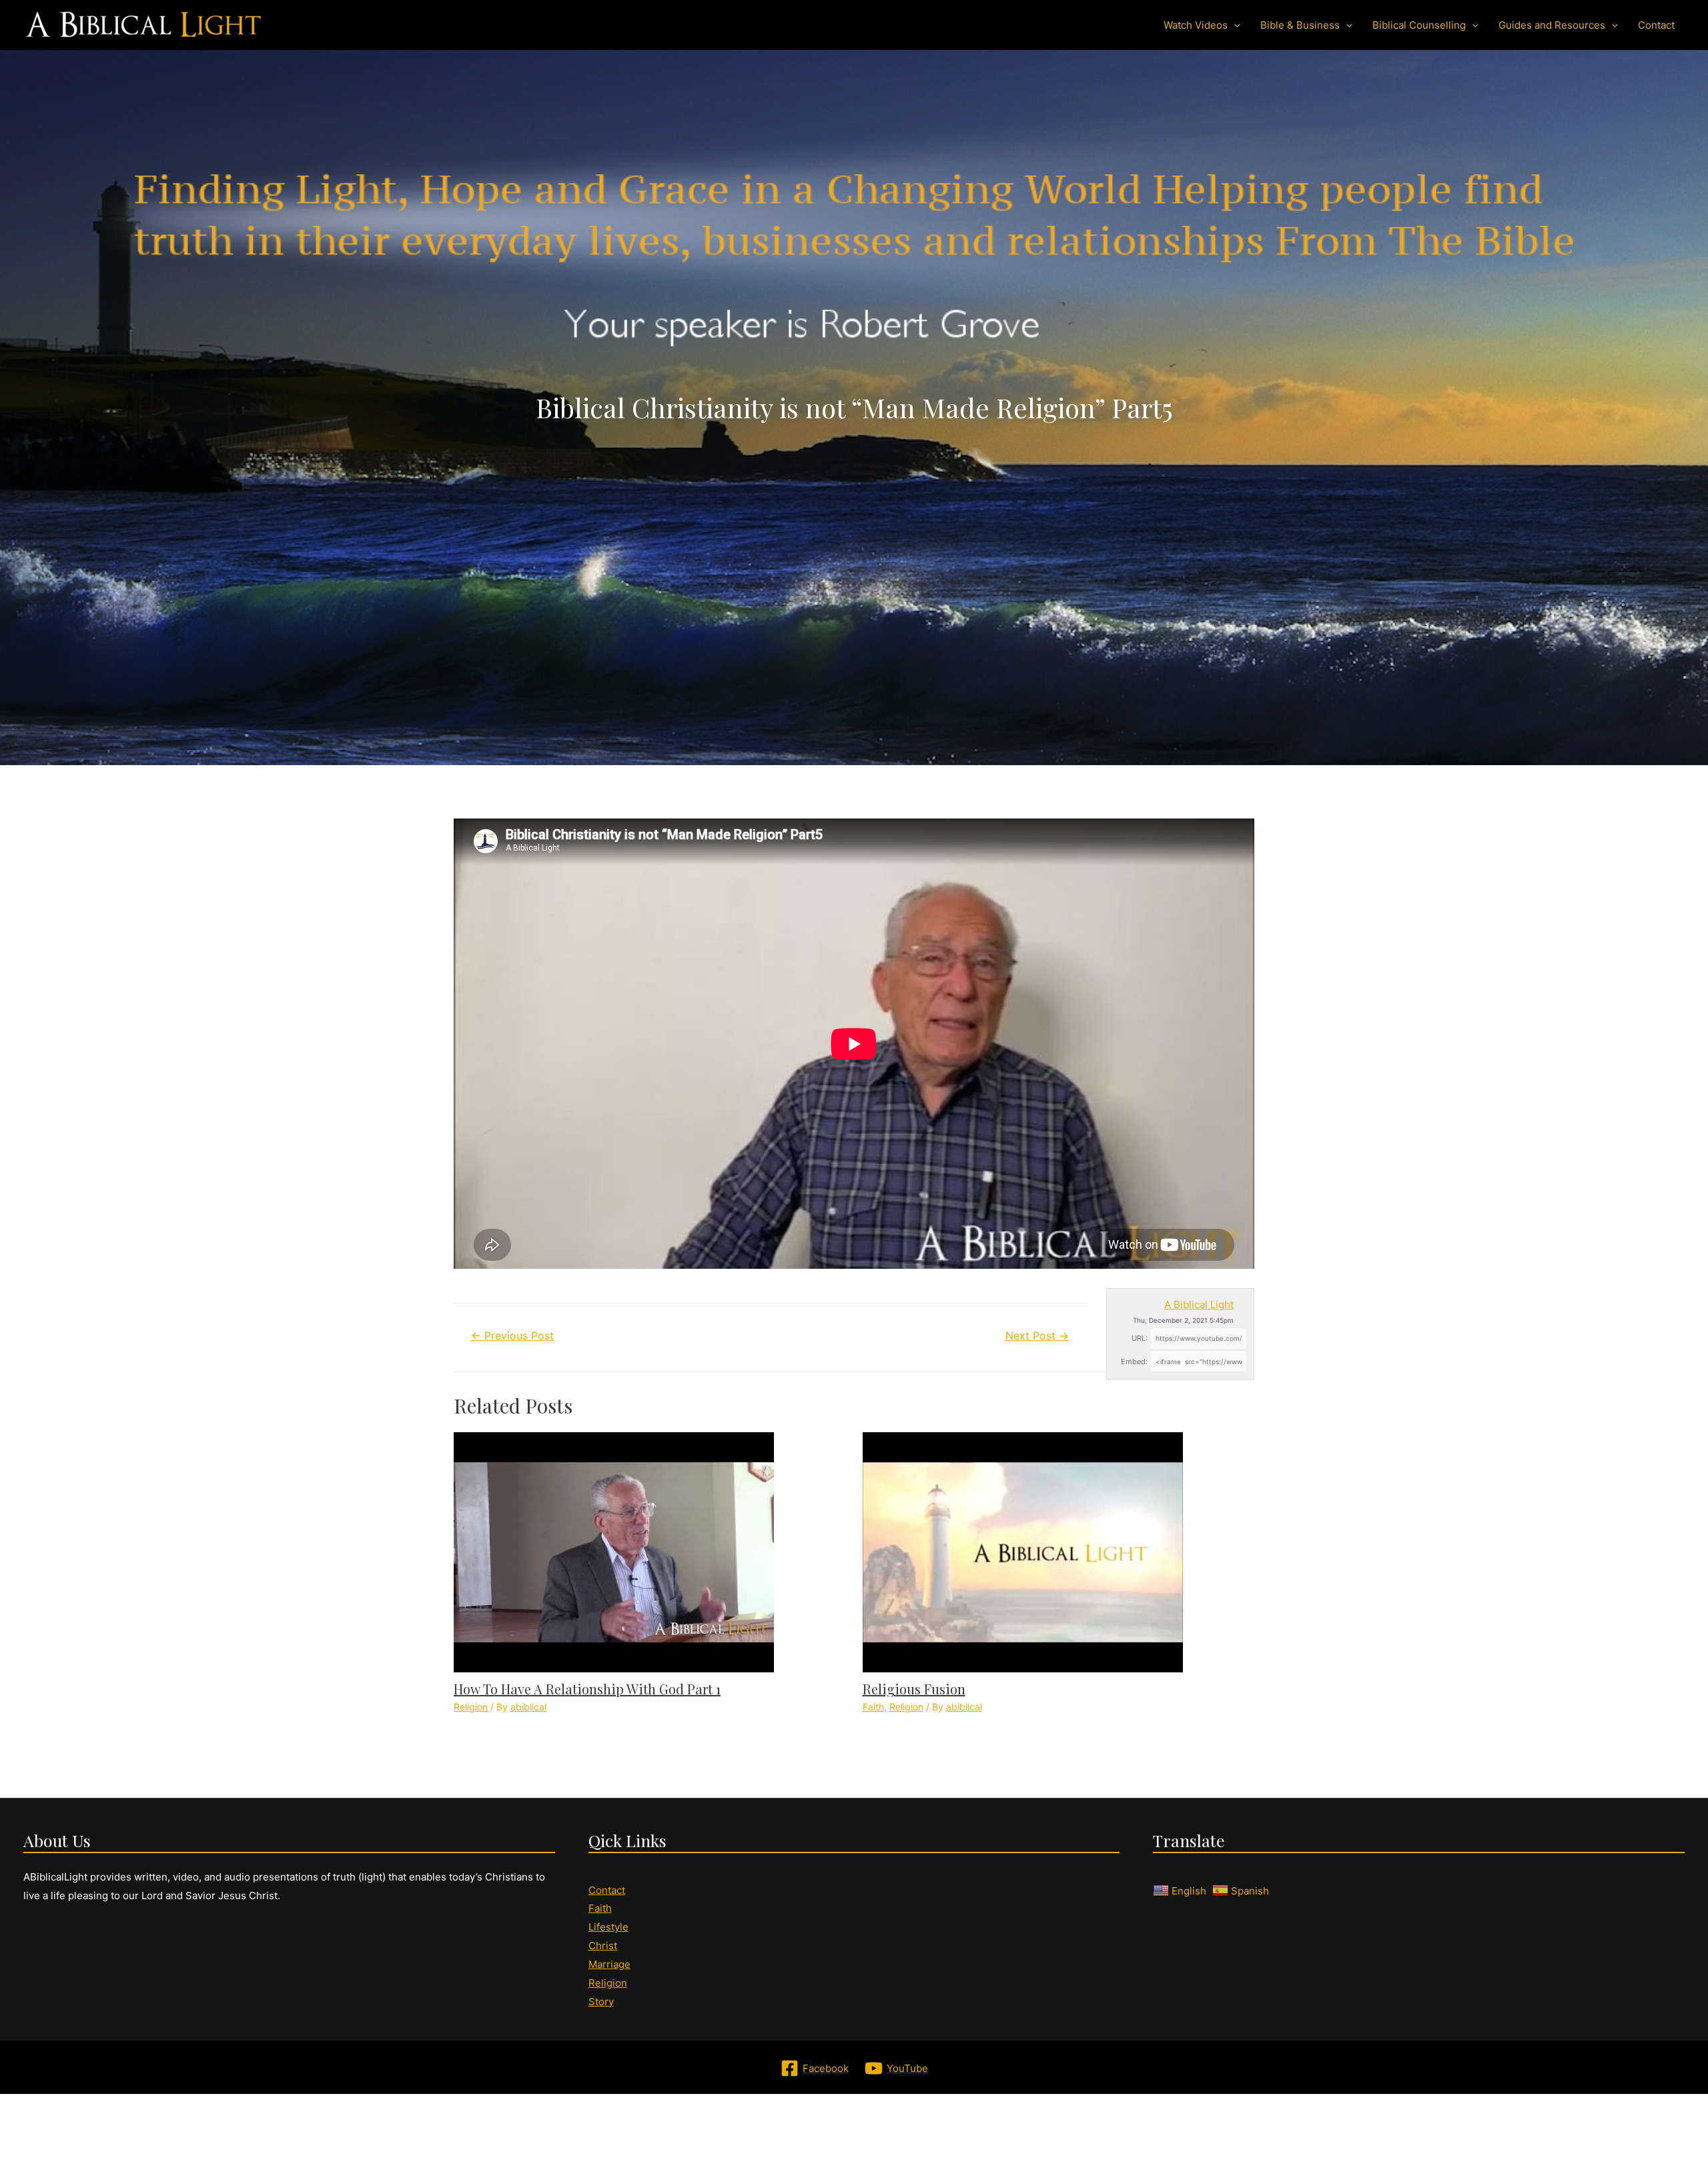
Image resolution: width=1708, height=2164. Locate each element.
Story (601, 2002)
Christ (603, 1946)
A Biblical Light (1199, 1304)
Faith (873, 1707)
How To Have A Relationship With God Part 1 (587, 1689)
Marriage (609, 1964)
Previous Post (512, 1336)
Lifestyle (608, 1927)
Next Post (1037, 1336)
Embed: (1134, 1362)
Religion (471, 1707)
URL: (1140, 1338)
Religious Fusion (914, 1689)
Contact (607, 1890)
